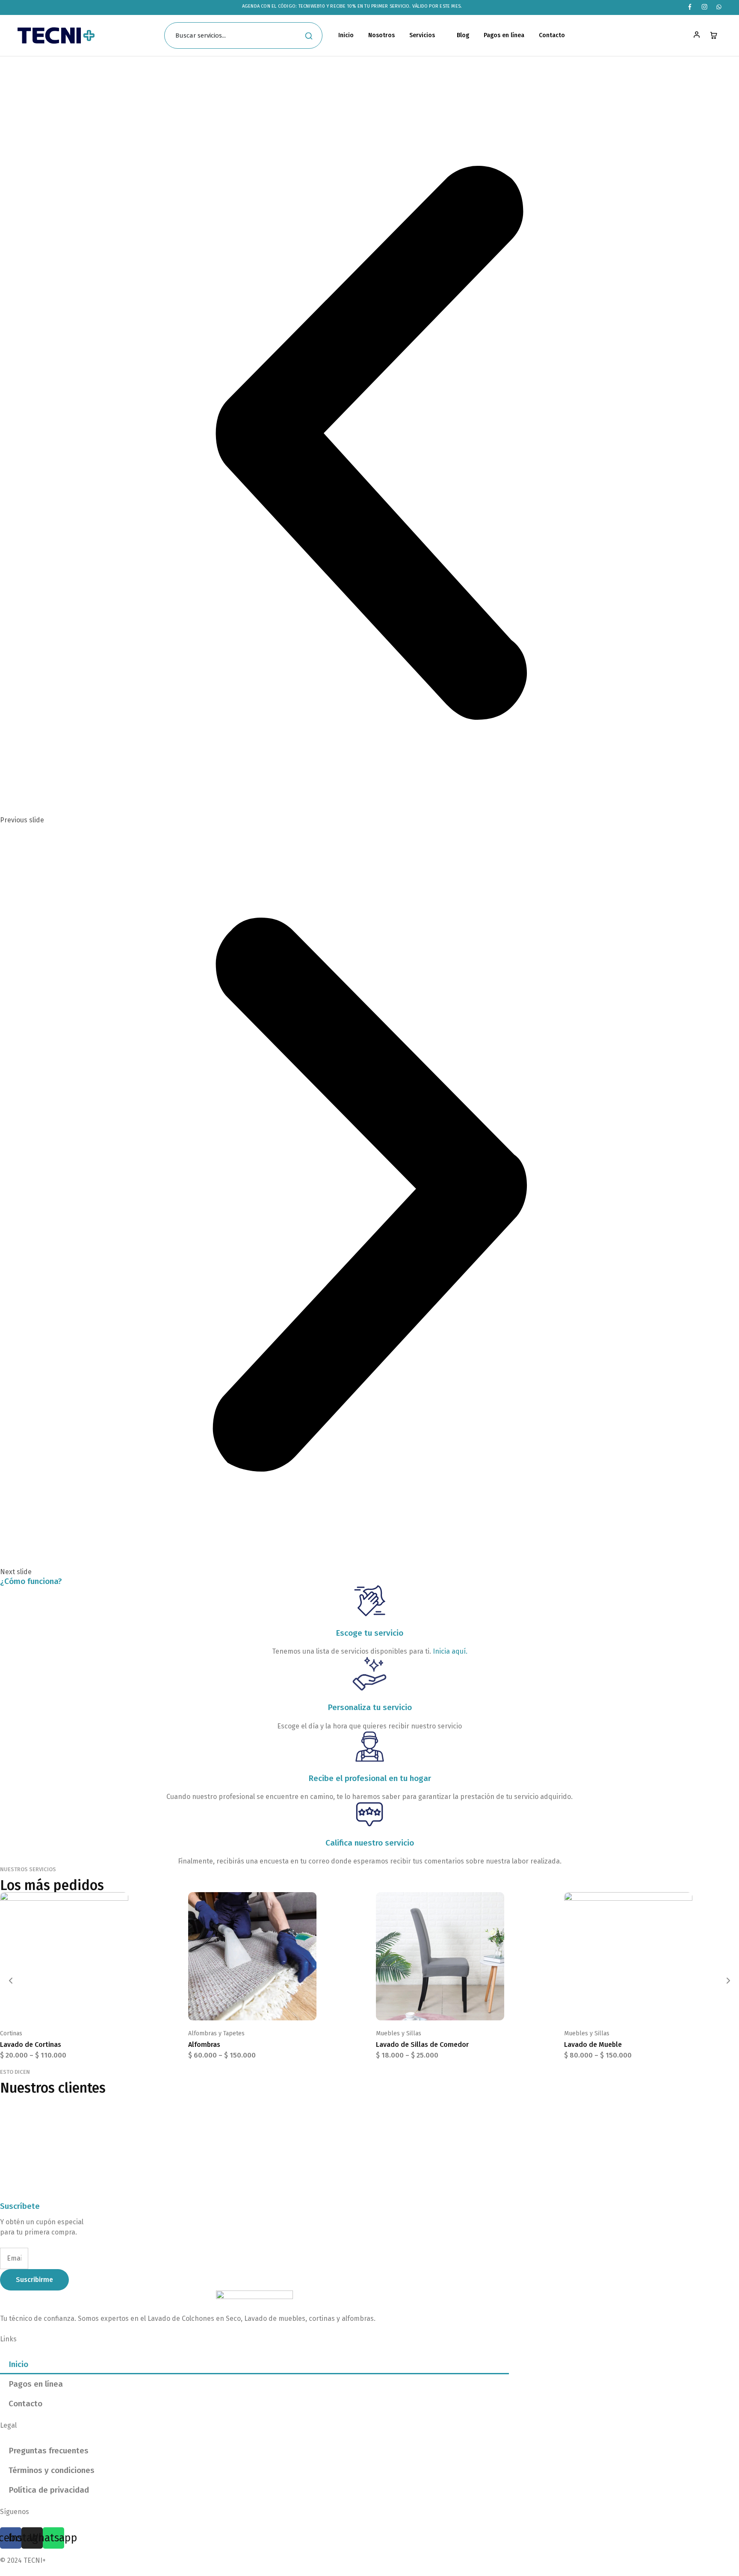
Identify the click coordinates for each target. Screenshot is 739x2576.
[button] (369, 449)
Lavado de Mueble (593, 2045)
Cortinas (11, 2033)
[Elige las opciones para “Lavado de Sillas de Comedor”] (453, 2008)
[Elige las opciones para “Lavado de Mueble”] (641, 2008)
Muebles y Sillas (399, 2033)
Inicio (346, 35)
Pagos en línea (504, 35)
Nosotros (381, 35)
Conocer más (43, 94)
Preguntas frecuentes (49, 2451)
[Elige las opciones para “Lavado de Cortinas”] (77, 2008)
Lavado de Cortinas (31, 2045)
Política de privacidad (49, 2490)
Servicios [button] (422, 35)
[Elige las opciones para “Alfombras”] (265, 2008)
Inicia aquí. (450, 1651)
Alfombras (204, 2045)
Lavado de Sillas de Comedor (422, 2045)
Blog (463, 35)
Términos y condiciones (52, 2470)
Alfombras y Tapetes (216, 2033)
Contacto (552, 35)
